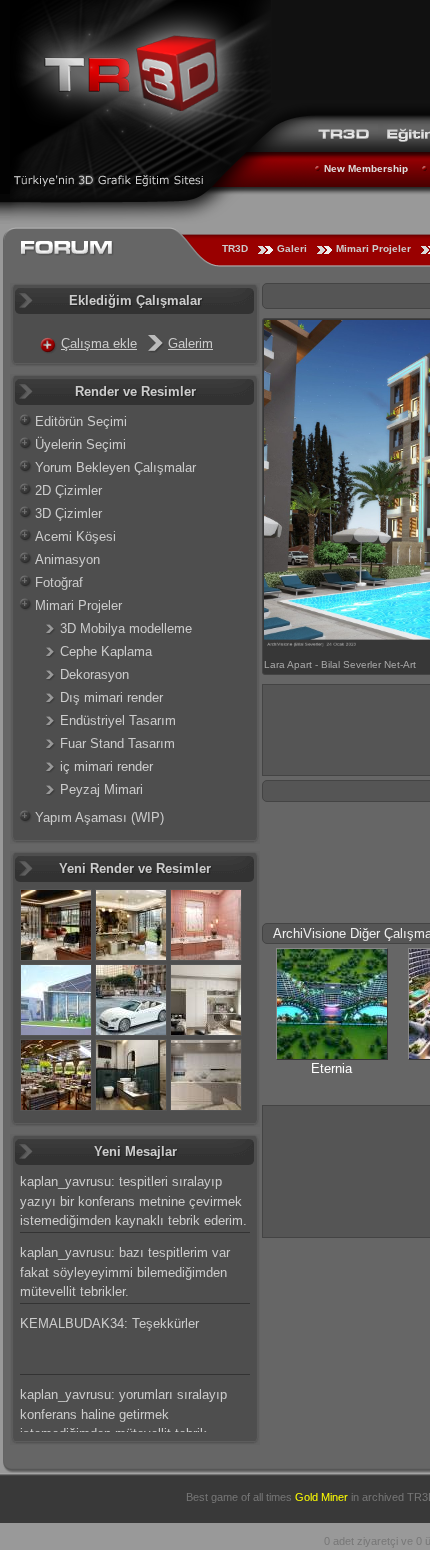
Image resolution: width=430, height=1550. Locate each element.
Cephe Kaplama (106, 651)
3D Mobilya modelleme (126, 628)
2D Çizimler (68, 490)
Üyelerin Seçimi (80, 444)
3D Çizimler (68, 513)
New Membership (366, 168)
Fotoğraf (59, 582)
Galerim (190, 343)
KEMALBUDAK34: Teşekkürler (109, 1323)
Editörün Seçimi (81, 421)
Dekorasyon (94, 674)
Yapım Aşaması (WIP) (99, 817)
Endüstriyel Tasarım (118, 720)
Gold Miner (321, 1497)
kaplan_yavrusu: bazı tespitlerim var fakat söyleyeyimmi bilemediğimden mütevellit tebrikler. (125, 1272)
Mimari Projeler (373, 248)
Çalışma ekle (99, 343)
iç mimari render (106, 766)
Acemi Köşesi (75, 536)
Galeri (292, 248)
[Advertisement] (346, 1168)
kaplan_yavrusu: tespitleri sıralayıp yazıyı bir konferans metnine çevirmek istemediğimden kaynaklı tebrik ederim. (133, 1201)
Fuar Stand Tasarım (117, 743)
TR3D (235, 248)
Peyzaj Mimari (101, 789)
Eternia (331, 1068)
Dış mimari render (111, 697)
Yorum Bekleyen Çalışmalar (115, 467)
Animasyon (67, 559)
